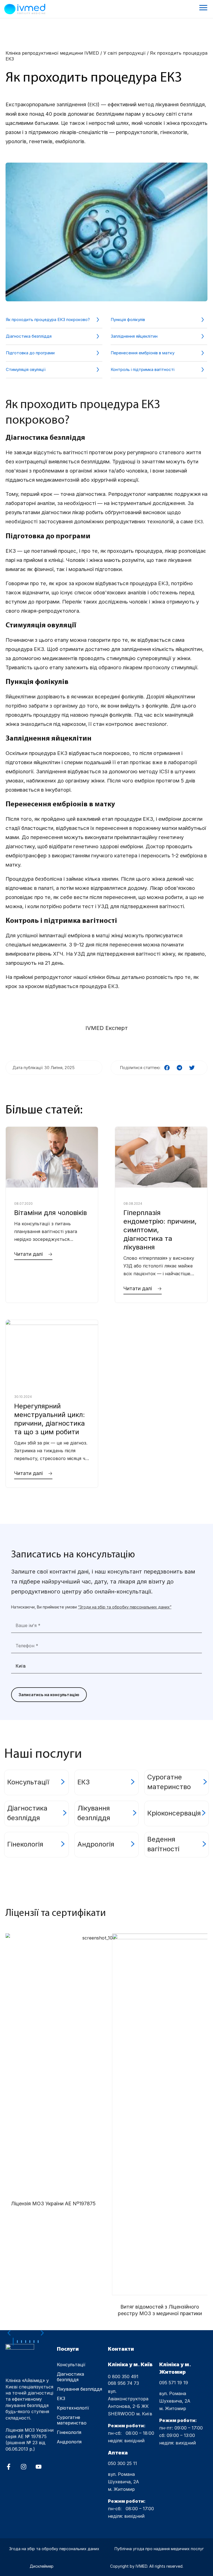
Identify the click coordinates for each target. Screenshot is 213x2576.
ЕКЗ (93, 105)
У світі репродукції (125, 53)
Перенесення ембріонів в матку (143, 353)
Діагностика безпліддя (29, 336)
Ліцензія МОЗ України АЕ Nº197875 (53, 2204)
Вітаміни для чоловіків (50, 1213)
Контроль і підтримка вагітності (143, 369)
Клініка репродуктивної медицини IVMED (52, 53)
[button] (167, 1068)
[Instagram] (24, 2467)
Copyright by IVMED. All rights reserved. (147, 2566)
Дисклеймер (42, 2566)
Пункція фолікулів (128, 320)
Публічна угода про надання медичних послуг (159, 2549)
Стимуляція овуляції (26, 369)
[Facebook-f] (9, 2467)
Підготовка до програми (30, 353)
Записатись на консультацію (49, 1695)
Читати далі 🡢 (33, 1254)
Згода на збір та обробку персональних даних (54, 2549)
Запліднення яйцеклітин (134, 336)
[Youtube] (39, 2467)
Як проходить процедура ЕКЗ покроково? (48, 320)
